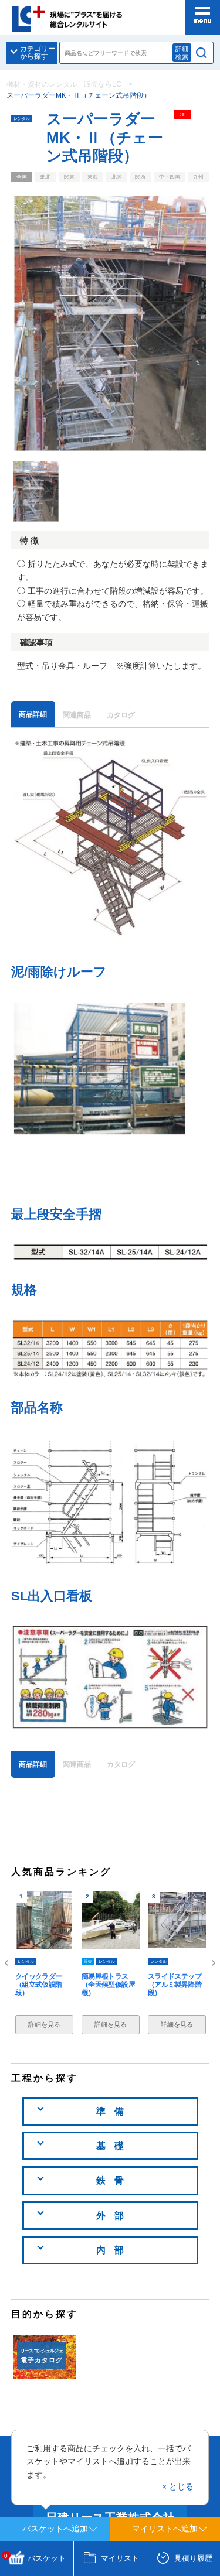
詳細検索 (182, 52)
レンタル (22, 118)
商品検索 (202, 53)
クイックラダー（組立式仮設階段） (39, 1985)
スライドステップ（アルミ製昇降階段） (175, 1985)
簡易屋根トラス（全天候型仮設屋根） (108, 1985)
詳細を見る (44, 2024)
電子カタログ (42, 2356)
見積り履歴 (193, 2558)
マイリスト (120, 2558)
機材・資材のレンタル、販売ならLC (64, 84)
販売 (88, 1961)
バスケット (35, 2558)
